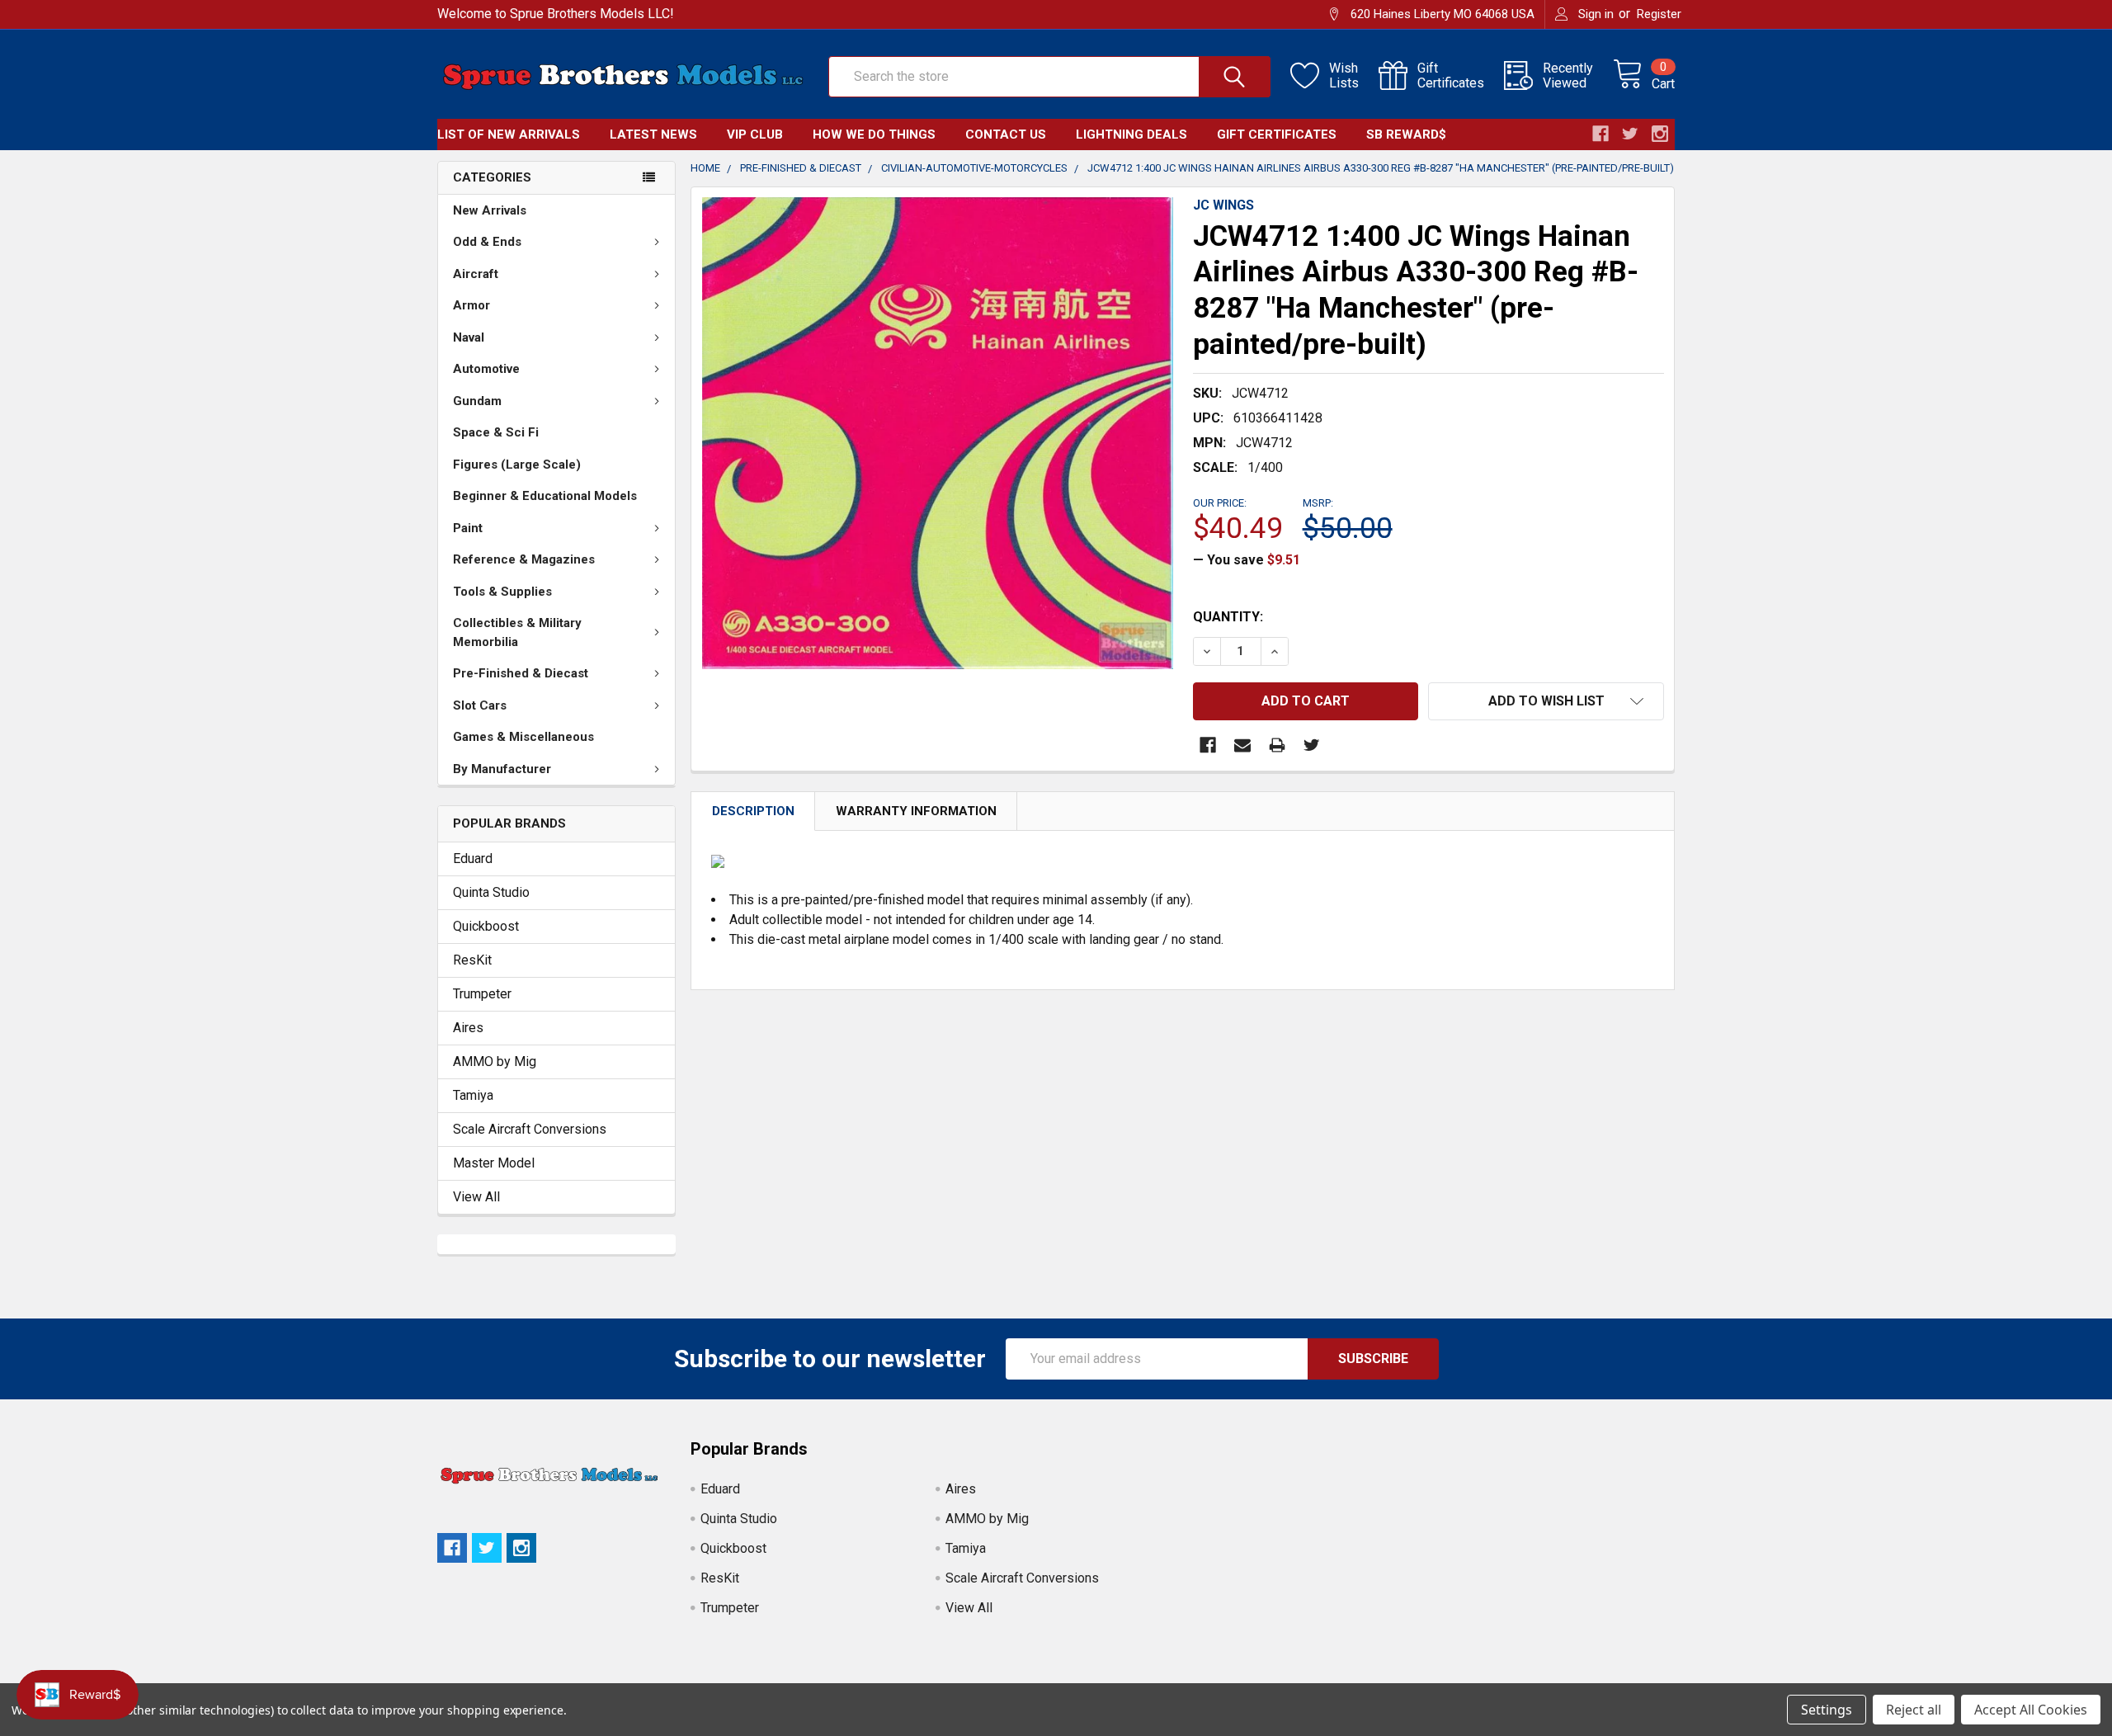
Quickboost (486, 926)
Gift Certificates (1277, 134)
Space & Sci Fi (496, 432)
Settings (1827, 1710)
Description (753, 811)
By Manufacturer (502, 769)
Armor (471, 305)
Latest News (653, 134)
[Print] (1277, 745)
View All (476, 1197)
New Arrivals (490, 210)
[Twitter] (1312, 745)
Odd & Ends (487, 242)
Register (1659, 14)
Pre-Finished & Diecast (521, 673)
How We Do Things (874, 134)
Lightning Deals (1131, 134)
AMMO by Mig (495, 1061)
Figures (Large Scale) (517, 465)
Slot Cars (480, 705)
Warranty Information (916, 811)
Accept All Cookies (2031, 1710)
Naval (469, 337)
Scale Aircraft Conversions (530, 1129)
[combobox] (1049, 77)
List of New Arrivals (509, 134)
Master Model (494, 1163)
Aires (468, 1028)
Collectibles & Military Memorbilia (517, 632)
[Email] (1242, 745)
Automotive (486, 369)
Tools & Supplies (502, 592)
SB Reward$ (1406, 134)
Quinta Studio (491, 892)
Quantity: (1228, 617)
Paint (468, 528)
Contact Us (1006, 134)
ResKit (472, 960)
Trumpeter (482, 994)
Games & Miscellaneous (523, 737)
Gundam (477, 401)
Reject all (1914, 1710)
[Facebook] (1208, 745)
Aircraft (476, 274)
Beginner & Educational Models (545, 496)
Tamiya (473, 1095)
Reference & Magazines (524, 559)
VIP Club (755, 134)
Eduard (473, 859)
